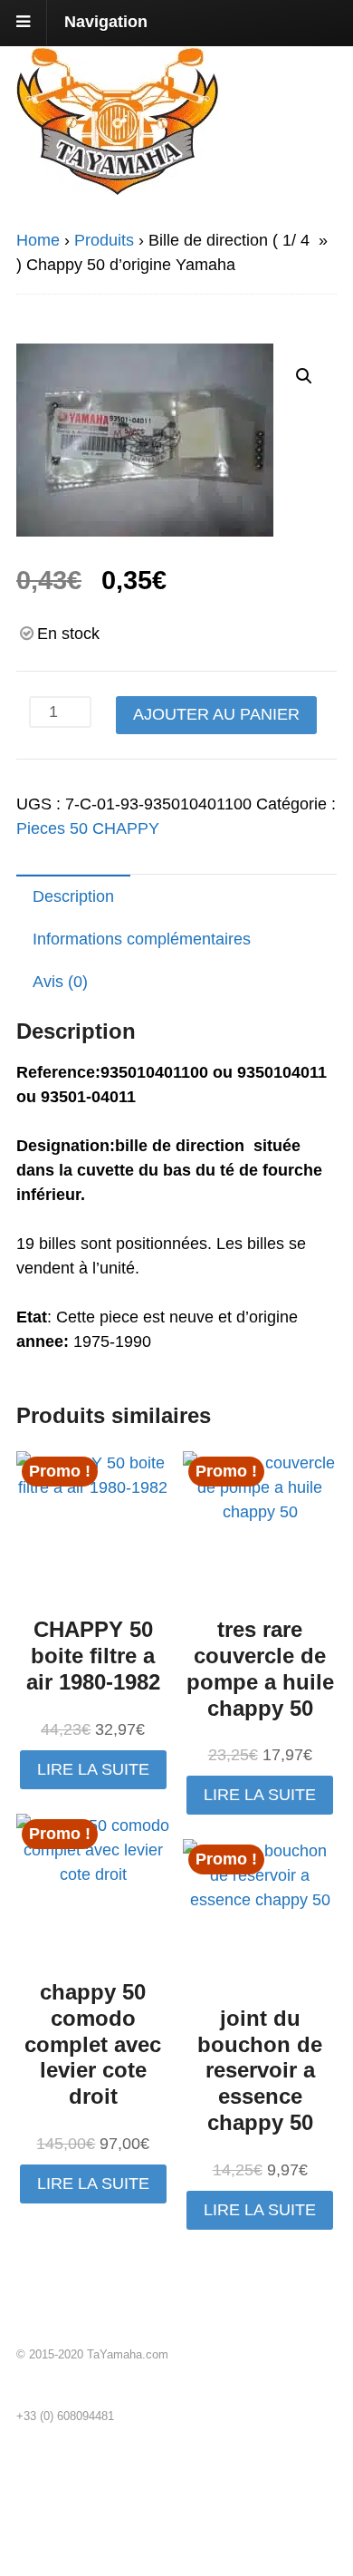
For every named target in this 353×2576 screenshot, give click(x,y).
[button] (304, 376)
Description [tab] (73, 896)
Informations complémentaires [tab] (142, 939)
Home (38, 240)
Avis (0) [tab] (60, 982)
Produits (104, 240)
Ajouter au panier (216, 714)
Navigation (106, 22)
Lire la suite (93, 1769)
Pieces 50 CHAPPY (88, 828)
